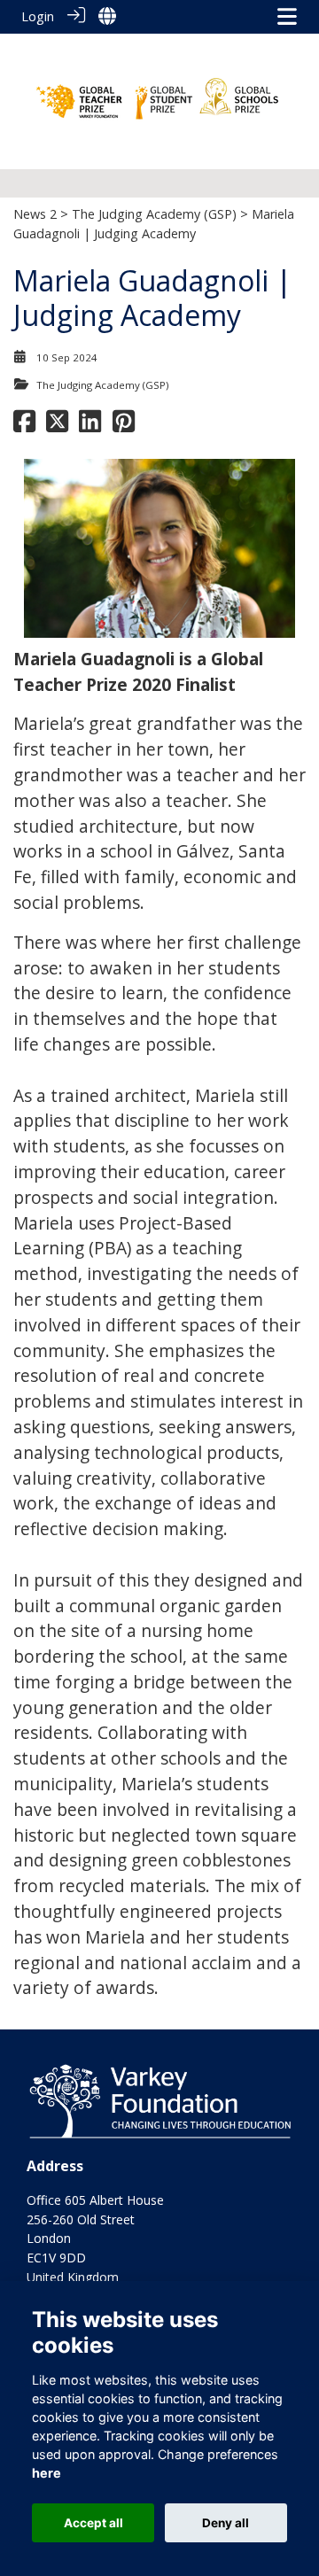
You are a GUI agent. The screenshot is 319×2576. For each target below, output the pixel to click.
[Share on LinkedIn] (90, 426)
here (47, 2473)
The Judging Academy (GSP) (154, 214)
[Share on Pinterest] (124, 426)
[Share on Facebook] (24, 426)
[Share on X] (57, 426)
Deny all (226, 2523)
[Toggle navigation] (287, 16)
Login (38, 16)
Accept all (93, 2523)
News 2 (35, 214)
